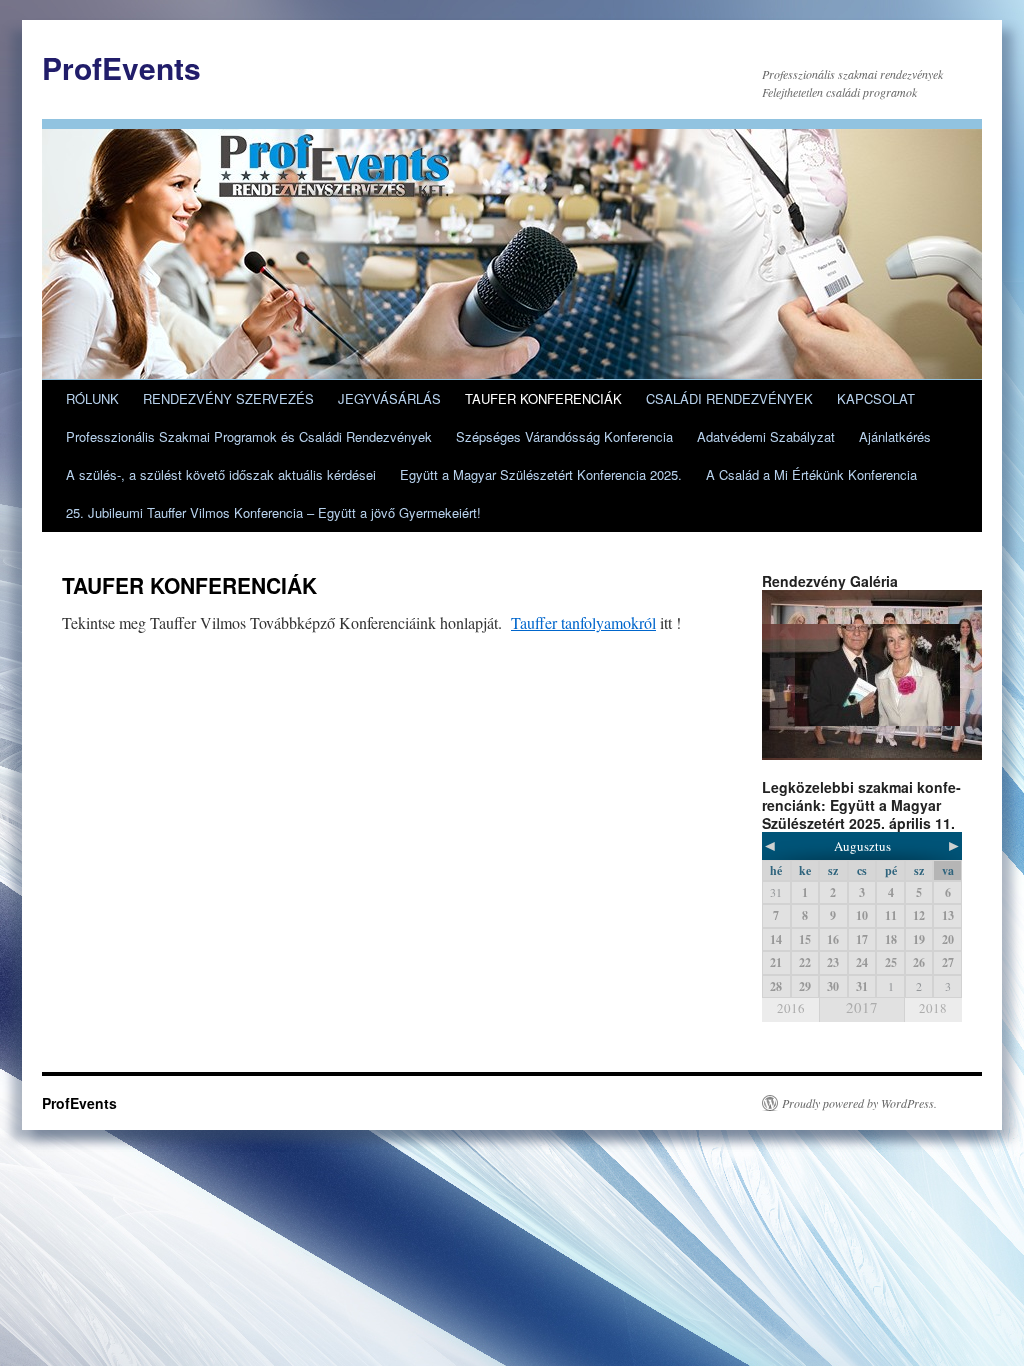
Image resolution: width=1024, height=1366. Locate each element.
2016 (791, 1008)
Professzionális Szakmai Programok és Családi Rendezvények (249, 436)
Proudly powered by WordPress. (859, 1103)
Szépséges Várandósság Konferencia (564, 436)
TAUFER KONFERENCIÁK (543, 398)
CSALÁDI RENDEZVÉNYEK (729, 398)
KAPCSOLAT (876, 398)
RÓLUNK (92, 398)
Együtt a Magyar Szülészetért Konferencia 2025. (541, 474)
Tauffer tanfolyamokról (583, 622)
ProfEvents (121, 67)
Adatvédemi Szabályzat (766, 436)
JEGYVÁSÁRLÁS (389, 398)
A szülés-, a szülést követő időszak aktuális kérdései (221, 474)
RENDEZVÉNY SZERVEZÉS (228, 398)
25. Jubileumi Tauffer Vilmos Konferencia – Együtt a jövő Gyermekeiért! (273, 512)
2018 (933, 1008)
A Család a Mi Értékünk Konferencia (811, 474)
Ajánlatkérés (895, 436)
